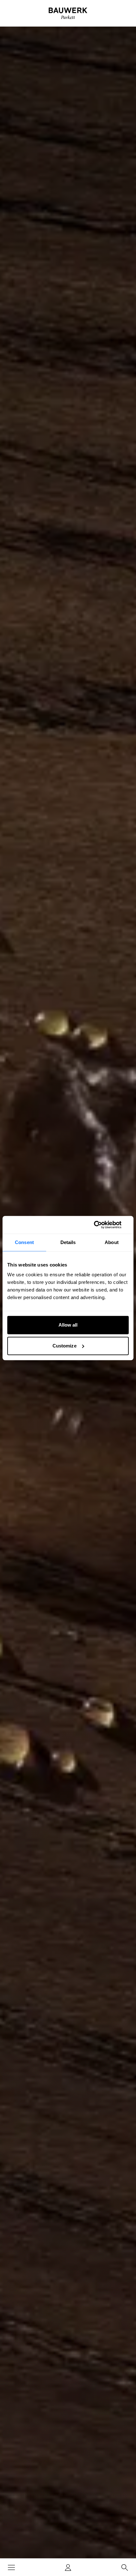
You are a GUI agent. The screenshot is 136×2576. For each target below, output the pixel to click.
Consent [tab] (24, 1242)
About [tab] (112, 1242)
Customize (65, 1346)
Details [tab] (68, 1242)
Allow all (68, 1325)
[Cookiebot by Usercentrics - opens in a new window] (101, 1225)
